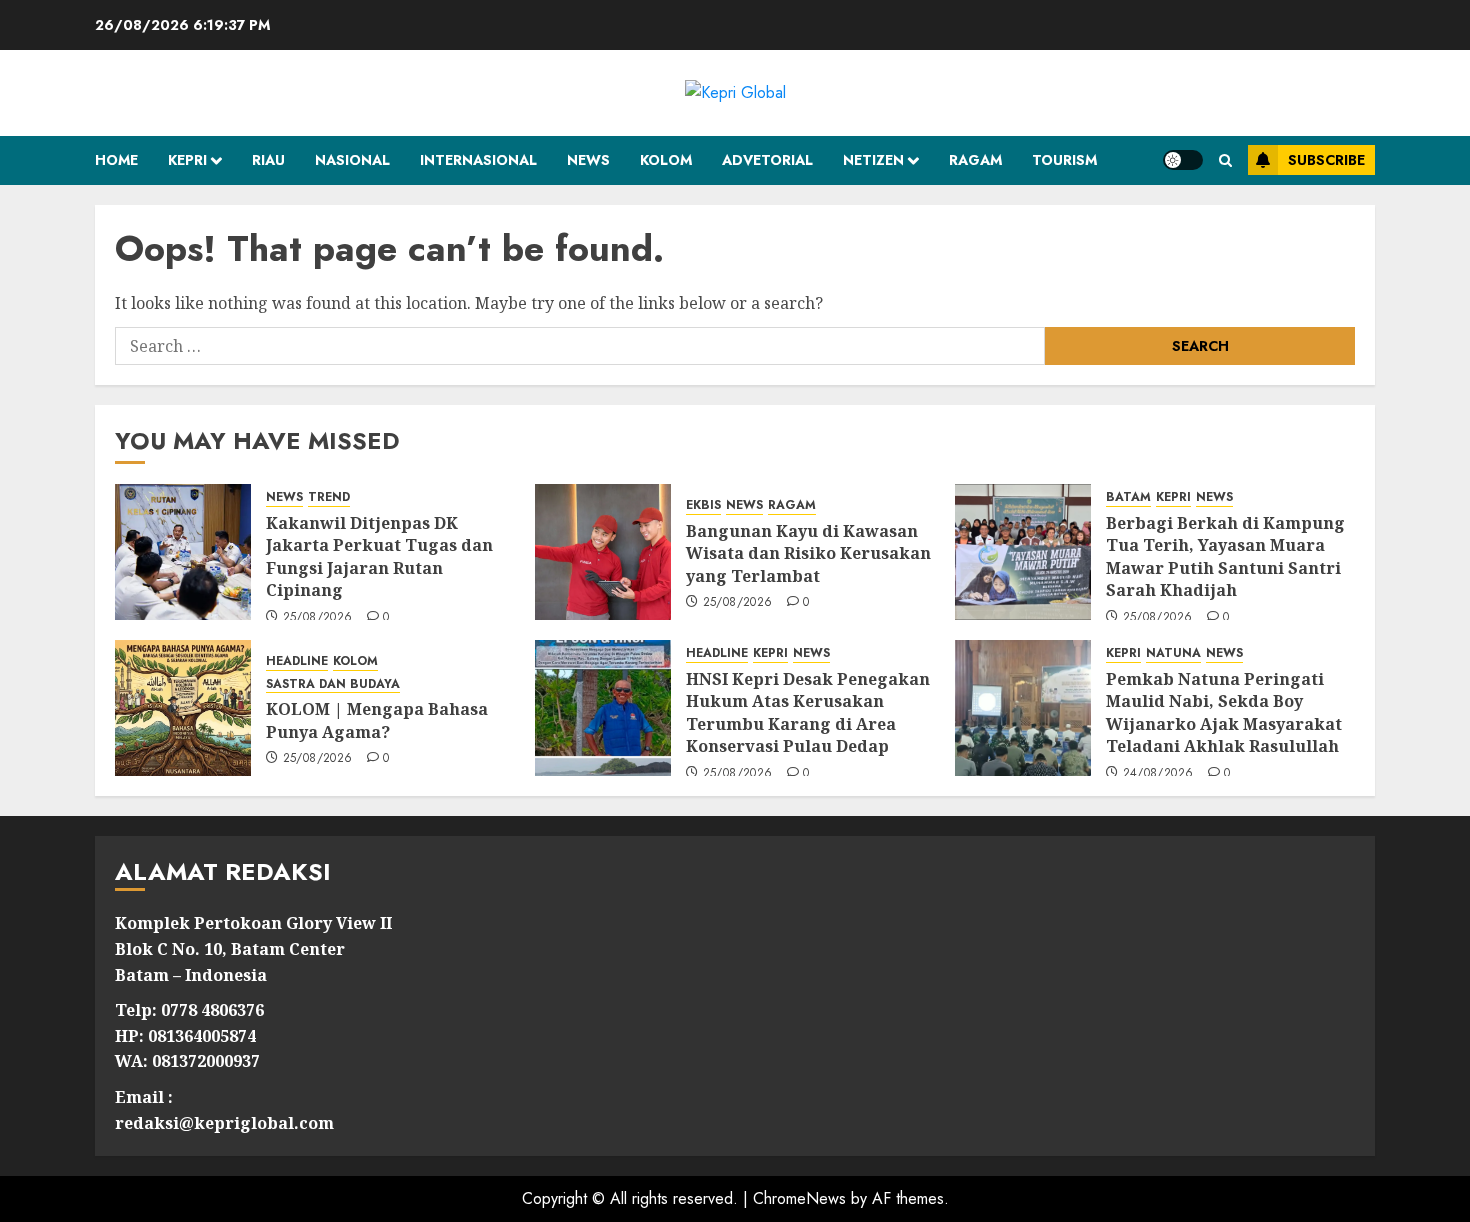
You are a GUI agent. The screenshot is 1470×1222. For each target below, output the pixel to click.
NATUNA (1173, 653)
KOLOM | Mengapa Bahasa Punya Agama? (377, 720)
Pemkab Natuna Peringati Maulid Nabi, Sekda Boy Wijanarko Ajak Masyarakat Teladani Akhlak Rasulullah (1224, 712)
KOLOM (666, 160)
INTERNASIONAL (478, 160)
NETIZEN (873, 160)
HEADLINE (297, 661)
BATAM (1128, 497)
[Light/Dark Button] (1183, 160)
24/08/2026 (1158, 774)
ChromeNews (799, 1198)
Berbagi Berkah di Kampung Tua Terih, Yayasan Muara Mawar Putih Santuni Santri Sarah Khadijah (1225, 556)
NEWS (588, 160)
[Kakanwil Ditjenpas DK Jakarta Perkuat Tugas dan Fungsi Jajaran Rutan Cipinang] (183, 552)
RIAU (268, 160)
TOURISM (1064, 160)
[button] (1225, 160)
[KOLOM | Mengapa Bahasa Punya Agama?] (183, 708)
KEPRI (187, 160)
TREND (329, 497)
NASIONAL (352, 160)
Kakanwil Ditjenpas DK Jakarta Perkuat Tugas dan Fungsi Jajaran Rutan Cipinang (379, 556)
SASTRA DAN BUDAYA (333, 684)
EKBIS (703, 505)
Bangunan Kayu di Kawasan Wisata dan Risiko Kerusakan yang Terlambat (808, 553)
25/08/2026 (318, 618)
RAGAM (975, 160)
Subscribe (1326, 160)
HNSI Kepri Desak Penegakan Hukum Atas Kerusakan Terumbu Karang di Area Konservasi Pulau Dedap (808, 712)
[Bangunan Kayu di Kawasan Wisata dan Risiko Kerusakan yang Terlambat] (603, 552)
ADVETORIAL (767, 160)
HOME (116, 160)
